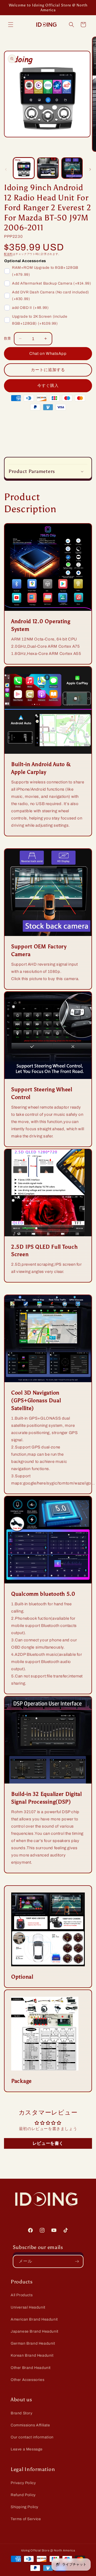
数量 (8, 339)
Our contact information (32, 2437)
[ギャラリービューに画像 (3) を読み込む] (72, 168)
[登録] (77, 2261)
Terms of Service (26, 2519)
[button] (11, 25)
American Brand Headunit (34, 2319)
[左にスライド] (6, 169)
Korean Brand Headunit (32, 2355)
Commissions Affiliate (30, 2425)
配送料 (8, 254)
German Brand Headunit (33, 2343)
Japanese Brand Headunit (35, 2331)
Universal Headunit (28, 2307)
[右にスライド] (90, 169)
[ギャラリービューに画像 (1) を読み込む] (24, 168)
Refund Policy (23, 2495)
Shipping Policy (25, 2507)
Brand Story (22, 2413)
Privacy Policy (23, 2483)
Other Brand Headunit (31, 2368)
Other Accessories (27, 2380)
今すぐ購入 (48, 386)
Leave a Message (27, 2449)
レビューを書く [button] (48, 2143)
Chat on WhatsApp (48, 353)
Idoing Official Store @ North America (48, 2550)
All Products (22, 2295)
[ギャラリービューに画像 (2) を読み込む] (48, 168)
